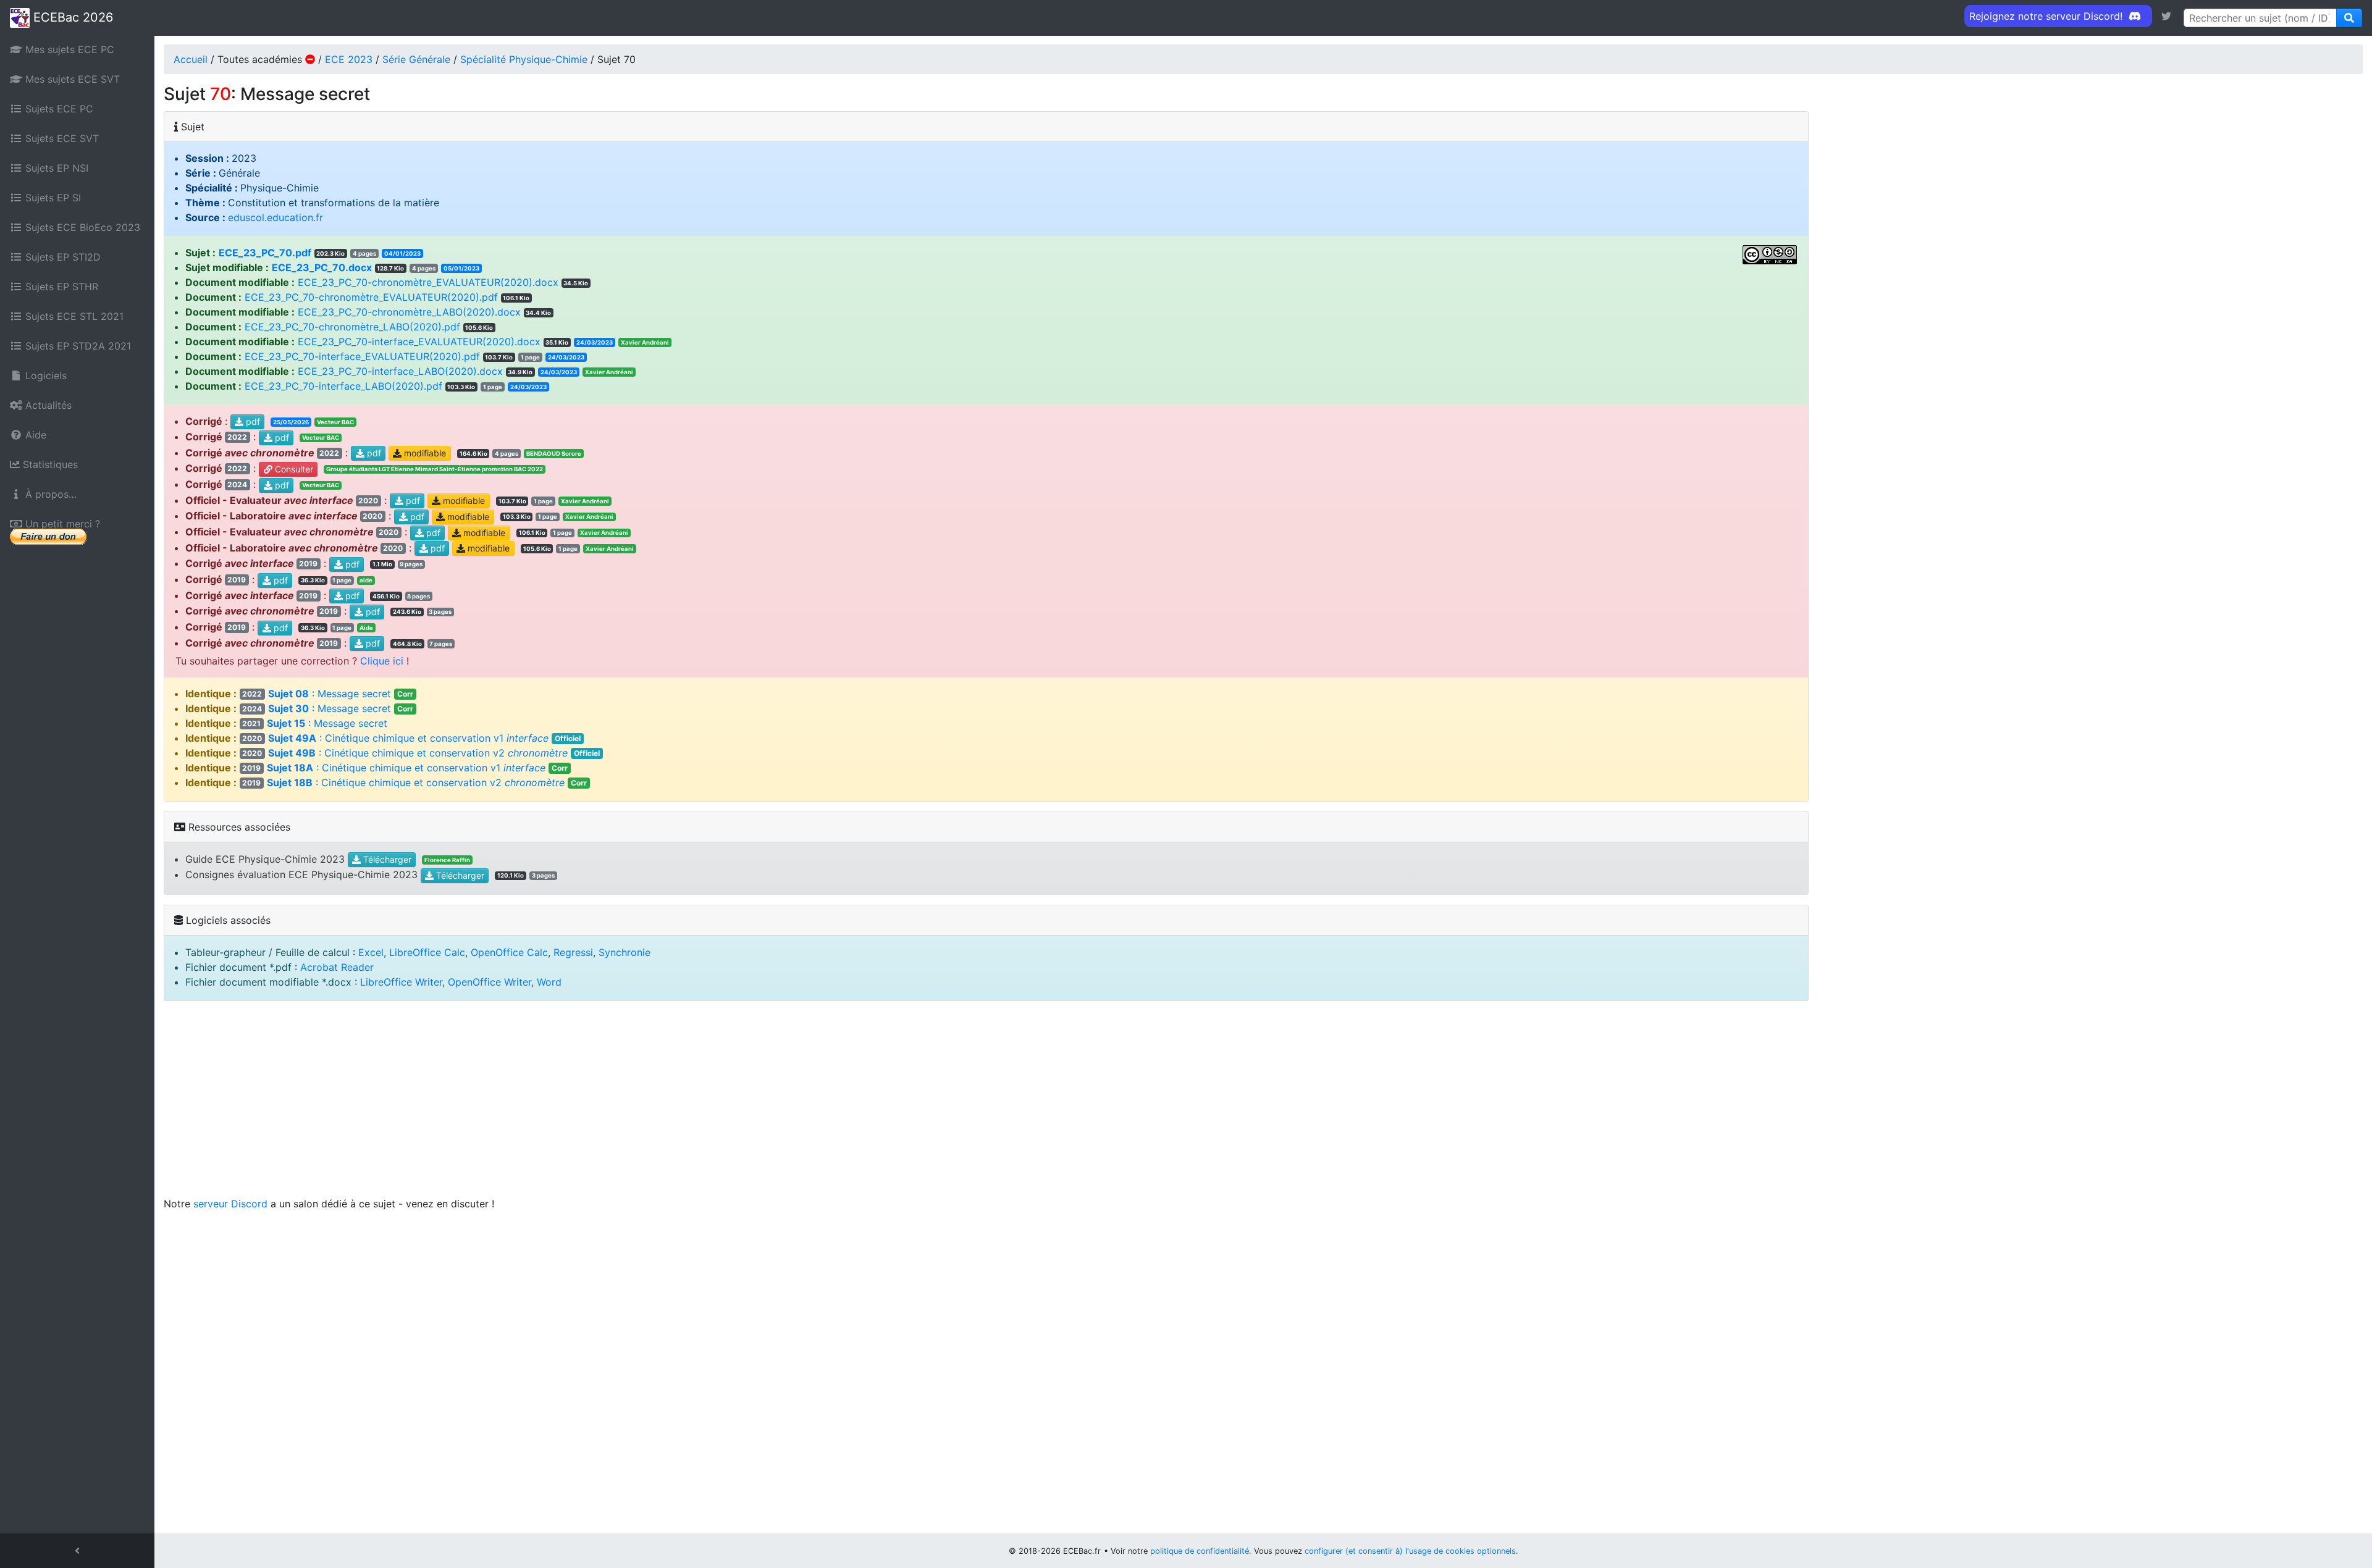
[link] (2166, 16)
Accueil (191, 59)
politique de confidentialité (1200, 1551)
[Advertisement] (1263, 1104)
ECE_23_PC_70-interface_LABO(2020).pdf (343, 386)
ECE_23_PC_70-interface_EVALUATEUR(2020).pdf (362, 356)
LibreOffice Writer (401, 982)
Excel (371, 952)
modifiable (424, 454)
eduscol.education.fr (275, 217)
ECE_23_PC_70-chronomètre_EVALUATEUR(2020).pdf (371, 297)
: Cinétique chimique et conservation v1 (411, 738)
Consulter (293, 469)
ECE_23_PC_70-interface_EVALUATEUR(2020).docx (419, 342)
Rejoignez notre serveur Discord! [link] (2047, 16)
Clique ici (382, 661)
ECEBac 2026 (71, 17)
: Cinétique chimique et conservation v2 (421, 753)
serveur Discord (230, 1204)
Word (549, 982)
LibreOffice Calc (427, 952)
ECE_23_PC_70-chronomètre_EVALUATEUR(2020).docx (428, 282)
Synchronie (625, 952)
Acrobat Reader (337, 967)
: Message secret (328, 694)
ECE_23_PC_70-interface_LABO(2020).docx (400, 371)
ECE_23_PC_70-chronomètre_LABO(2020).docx (409, 312)
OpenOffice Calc (509, 952)
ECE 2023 (349, 59)
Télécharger (386, 860)
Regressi (573, 952)
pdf (252, 421)
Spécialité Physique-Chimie (524, 59)
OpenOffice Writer (490, 982)
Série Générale (416, 59)
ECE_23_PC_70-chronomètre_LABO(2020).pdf (352, 327)
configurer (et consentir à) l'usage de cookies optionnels (1410, 1551)
